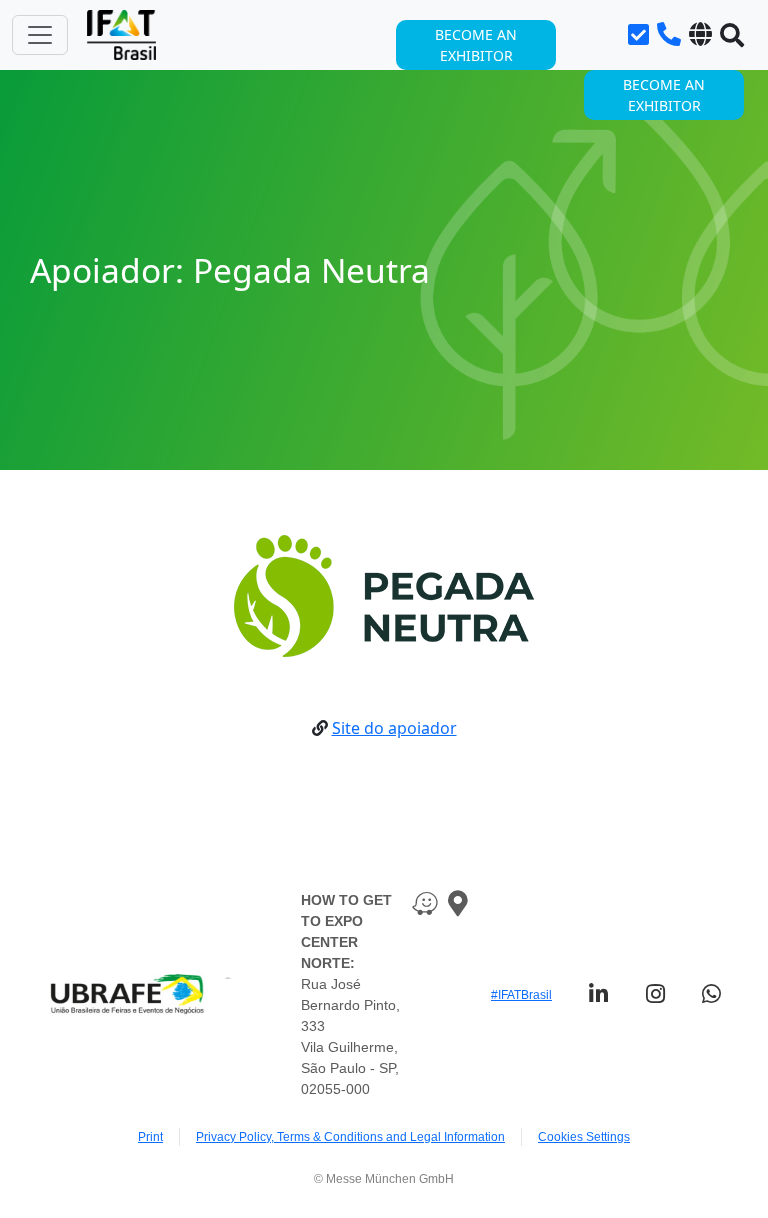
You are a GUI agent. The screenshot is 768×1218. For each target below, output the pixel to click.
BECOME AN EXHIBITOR (664, 95)
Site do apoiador (394, 728)
